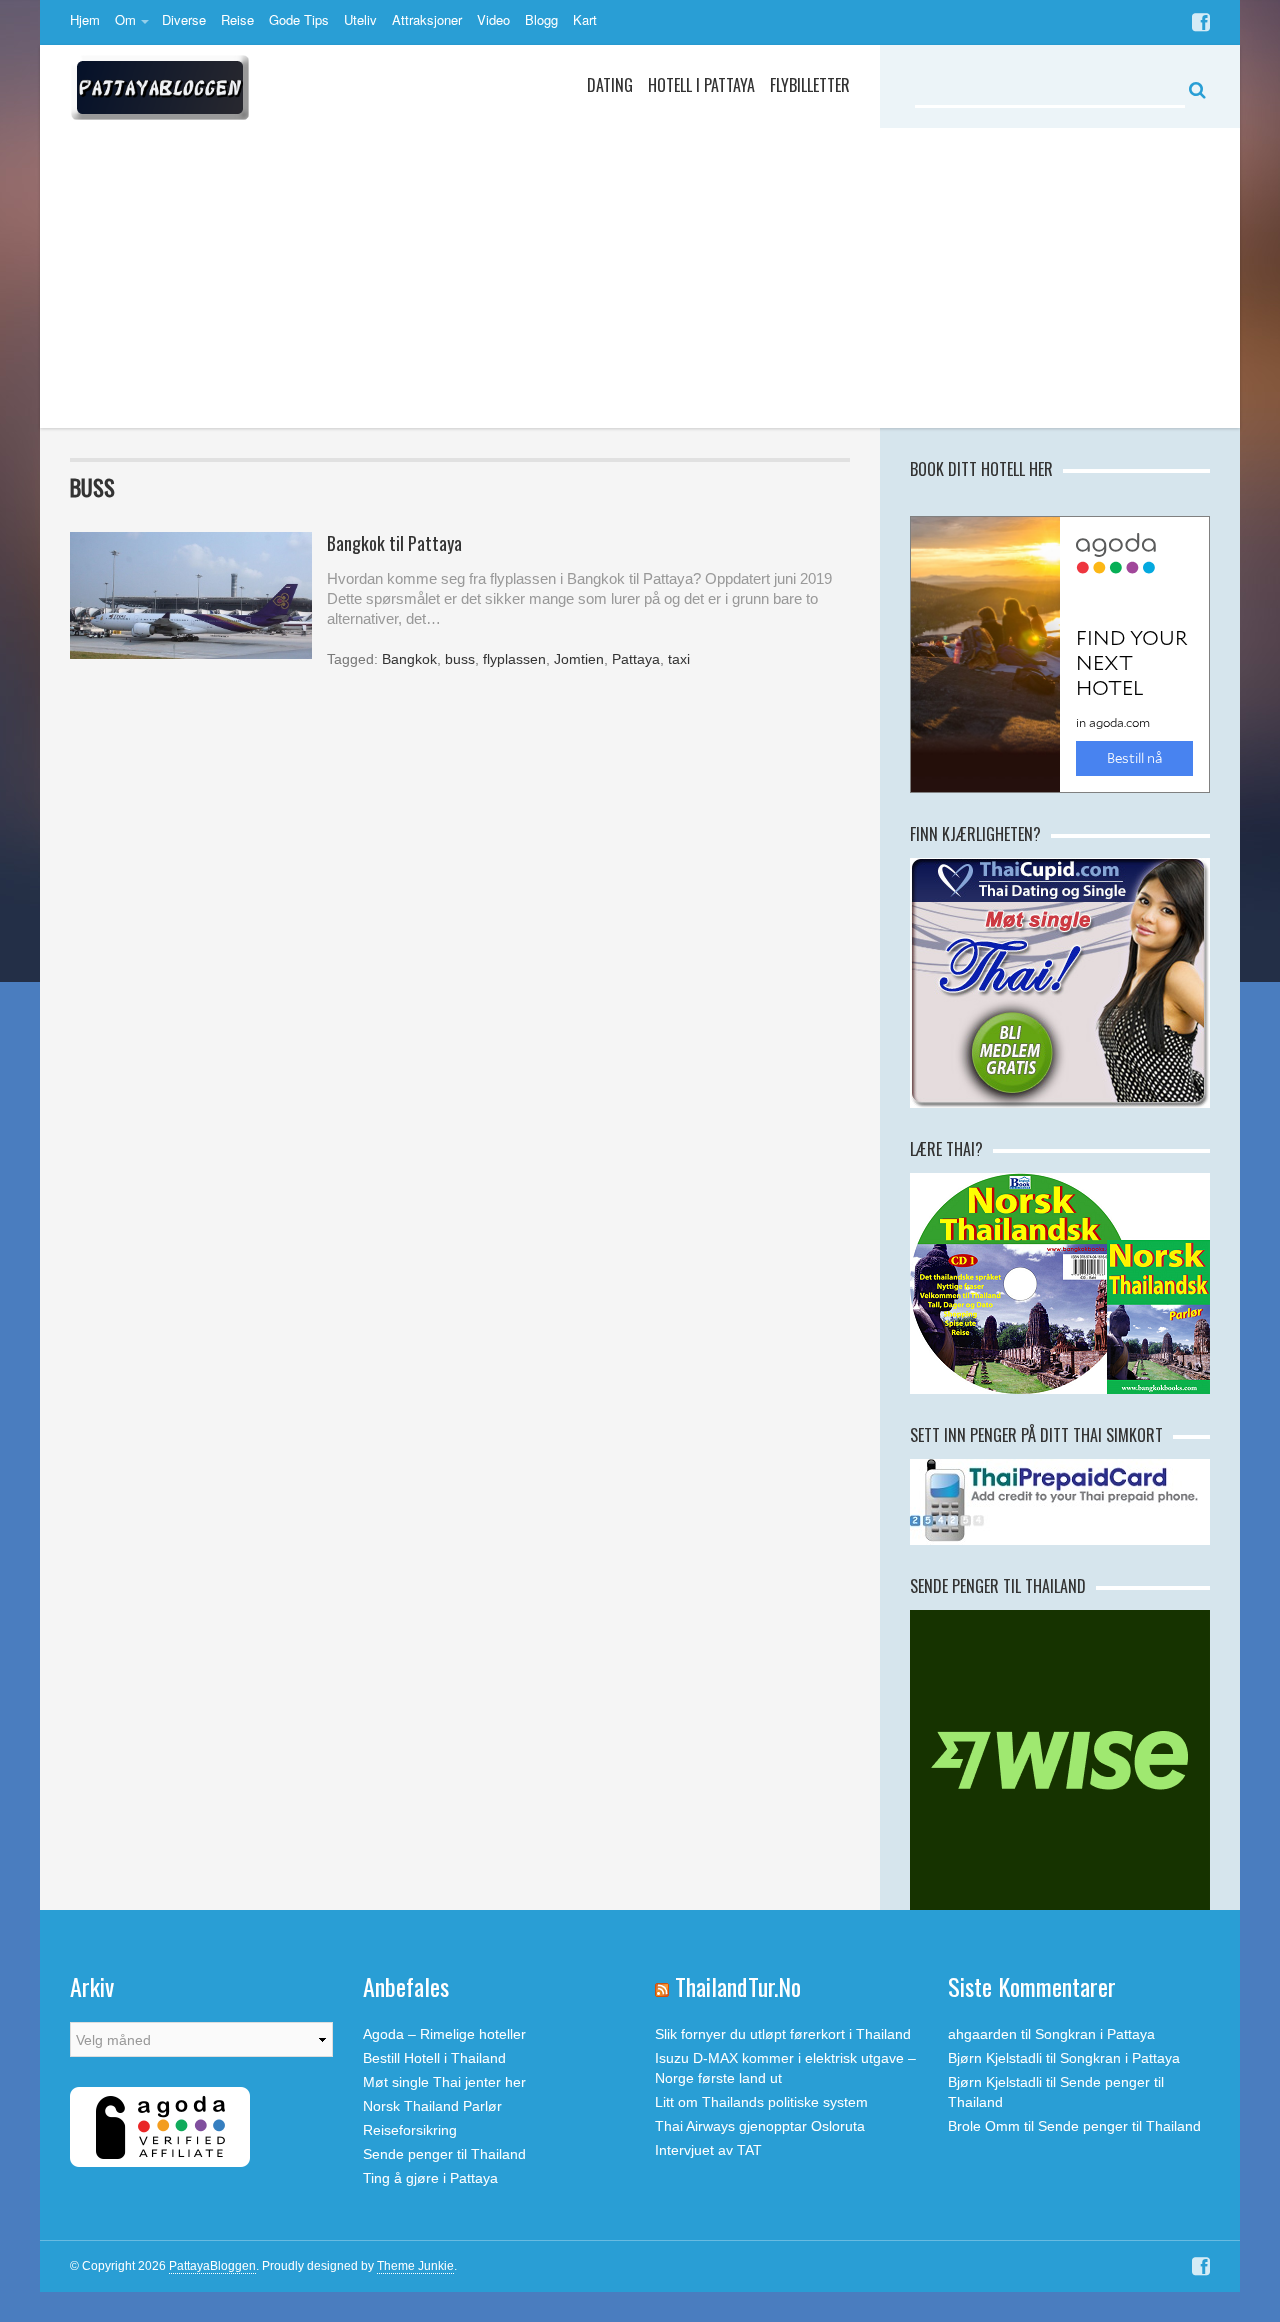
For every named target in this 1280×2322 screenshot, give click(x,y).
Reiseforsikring (410, 2130)
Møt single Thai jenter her (444, 2082)
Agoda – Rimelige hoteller (444, 2034)
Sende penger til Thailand (444, 2154)
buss (460, 659)
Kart (585, 19)
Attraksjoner (427, 19)
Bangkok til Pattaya (394, 543)
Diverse (184, 19)
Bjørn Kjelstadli (995, 2058)
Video (493, 19)
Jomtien (579, 659)
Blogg (541, 19)
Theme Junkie (415, 2266)
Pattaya (636, 659)
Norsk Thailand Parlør (432, 2106)
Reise (237, 19)
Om (125, 19)
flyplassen (514, 659)
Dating (610, 85)
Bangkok (409, 659)
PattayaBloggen (212, 2266)
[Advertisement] (640, 278)
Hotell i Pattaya (701, 85)
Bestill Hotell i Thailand (434, 2058)
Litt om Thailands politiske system (761, 2102)
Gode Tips (299, 19)
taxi (679, 659)
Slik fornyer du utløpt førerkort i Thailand (783, 2034)
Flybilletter (810, 85)
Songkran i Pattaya (1095, 2034)
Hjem (85, 19)
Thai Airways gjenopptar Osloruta (760, 2126)
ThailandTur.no (738, 1986)
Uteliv (360, 19)
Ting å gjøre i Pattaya (430, 2178)
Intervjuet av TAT (708, 2150)
